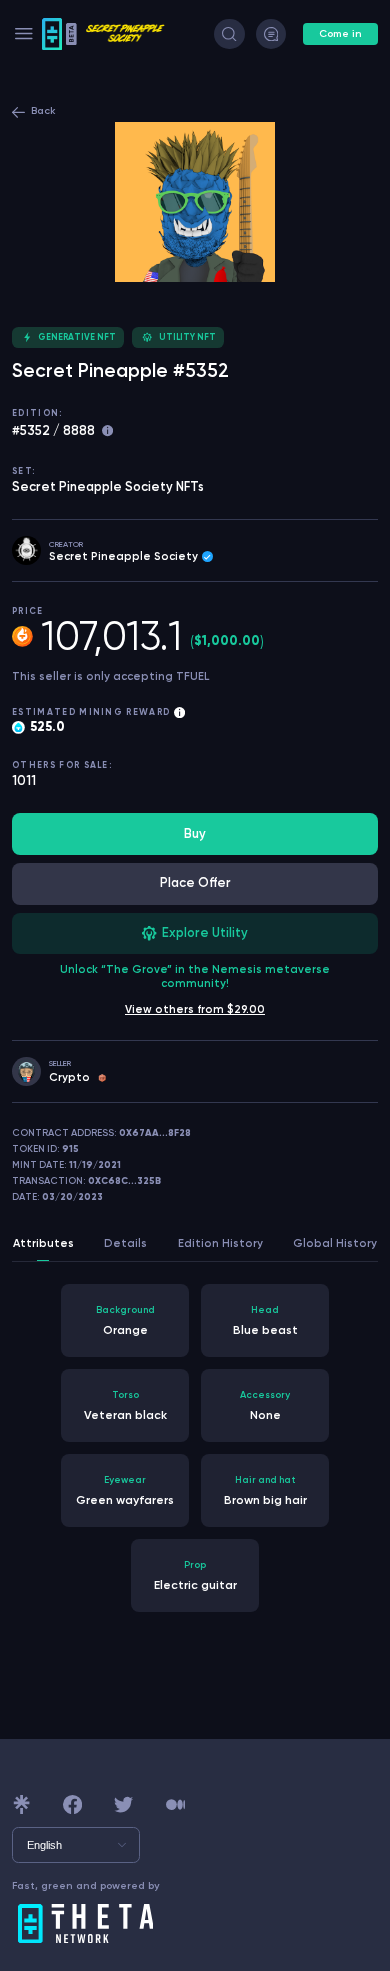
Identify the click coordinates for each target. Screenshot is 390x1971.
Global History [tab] (335, 1243)
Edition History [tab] (220, 1243)
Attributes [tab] (43, 1243)
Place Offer (195, 882)
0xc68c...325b (124, 1181)
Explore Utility (205, 932)
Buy (195, 833)
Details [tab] (125, 1243)
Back (43, 110)
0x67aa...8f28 (155, 1133)
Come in (340, 33)
